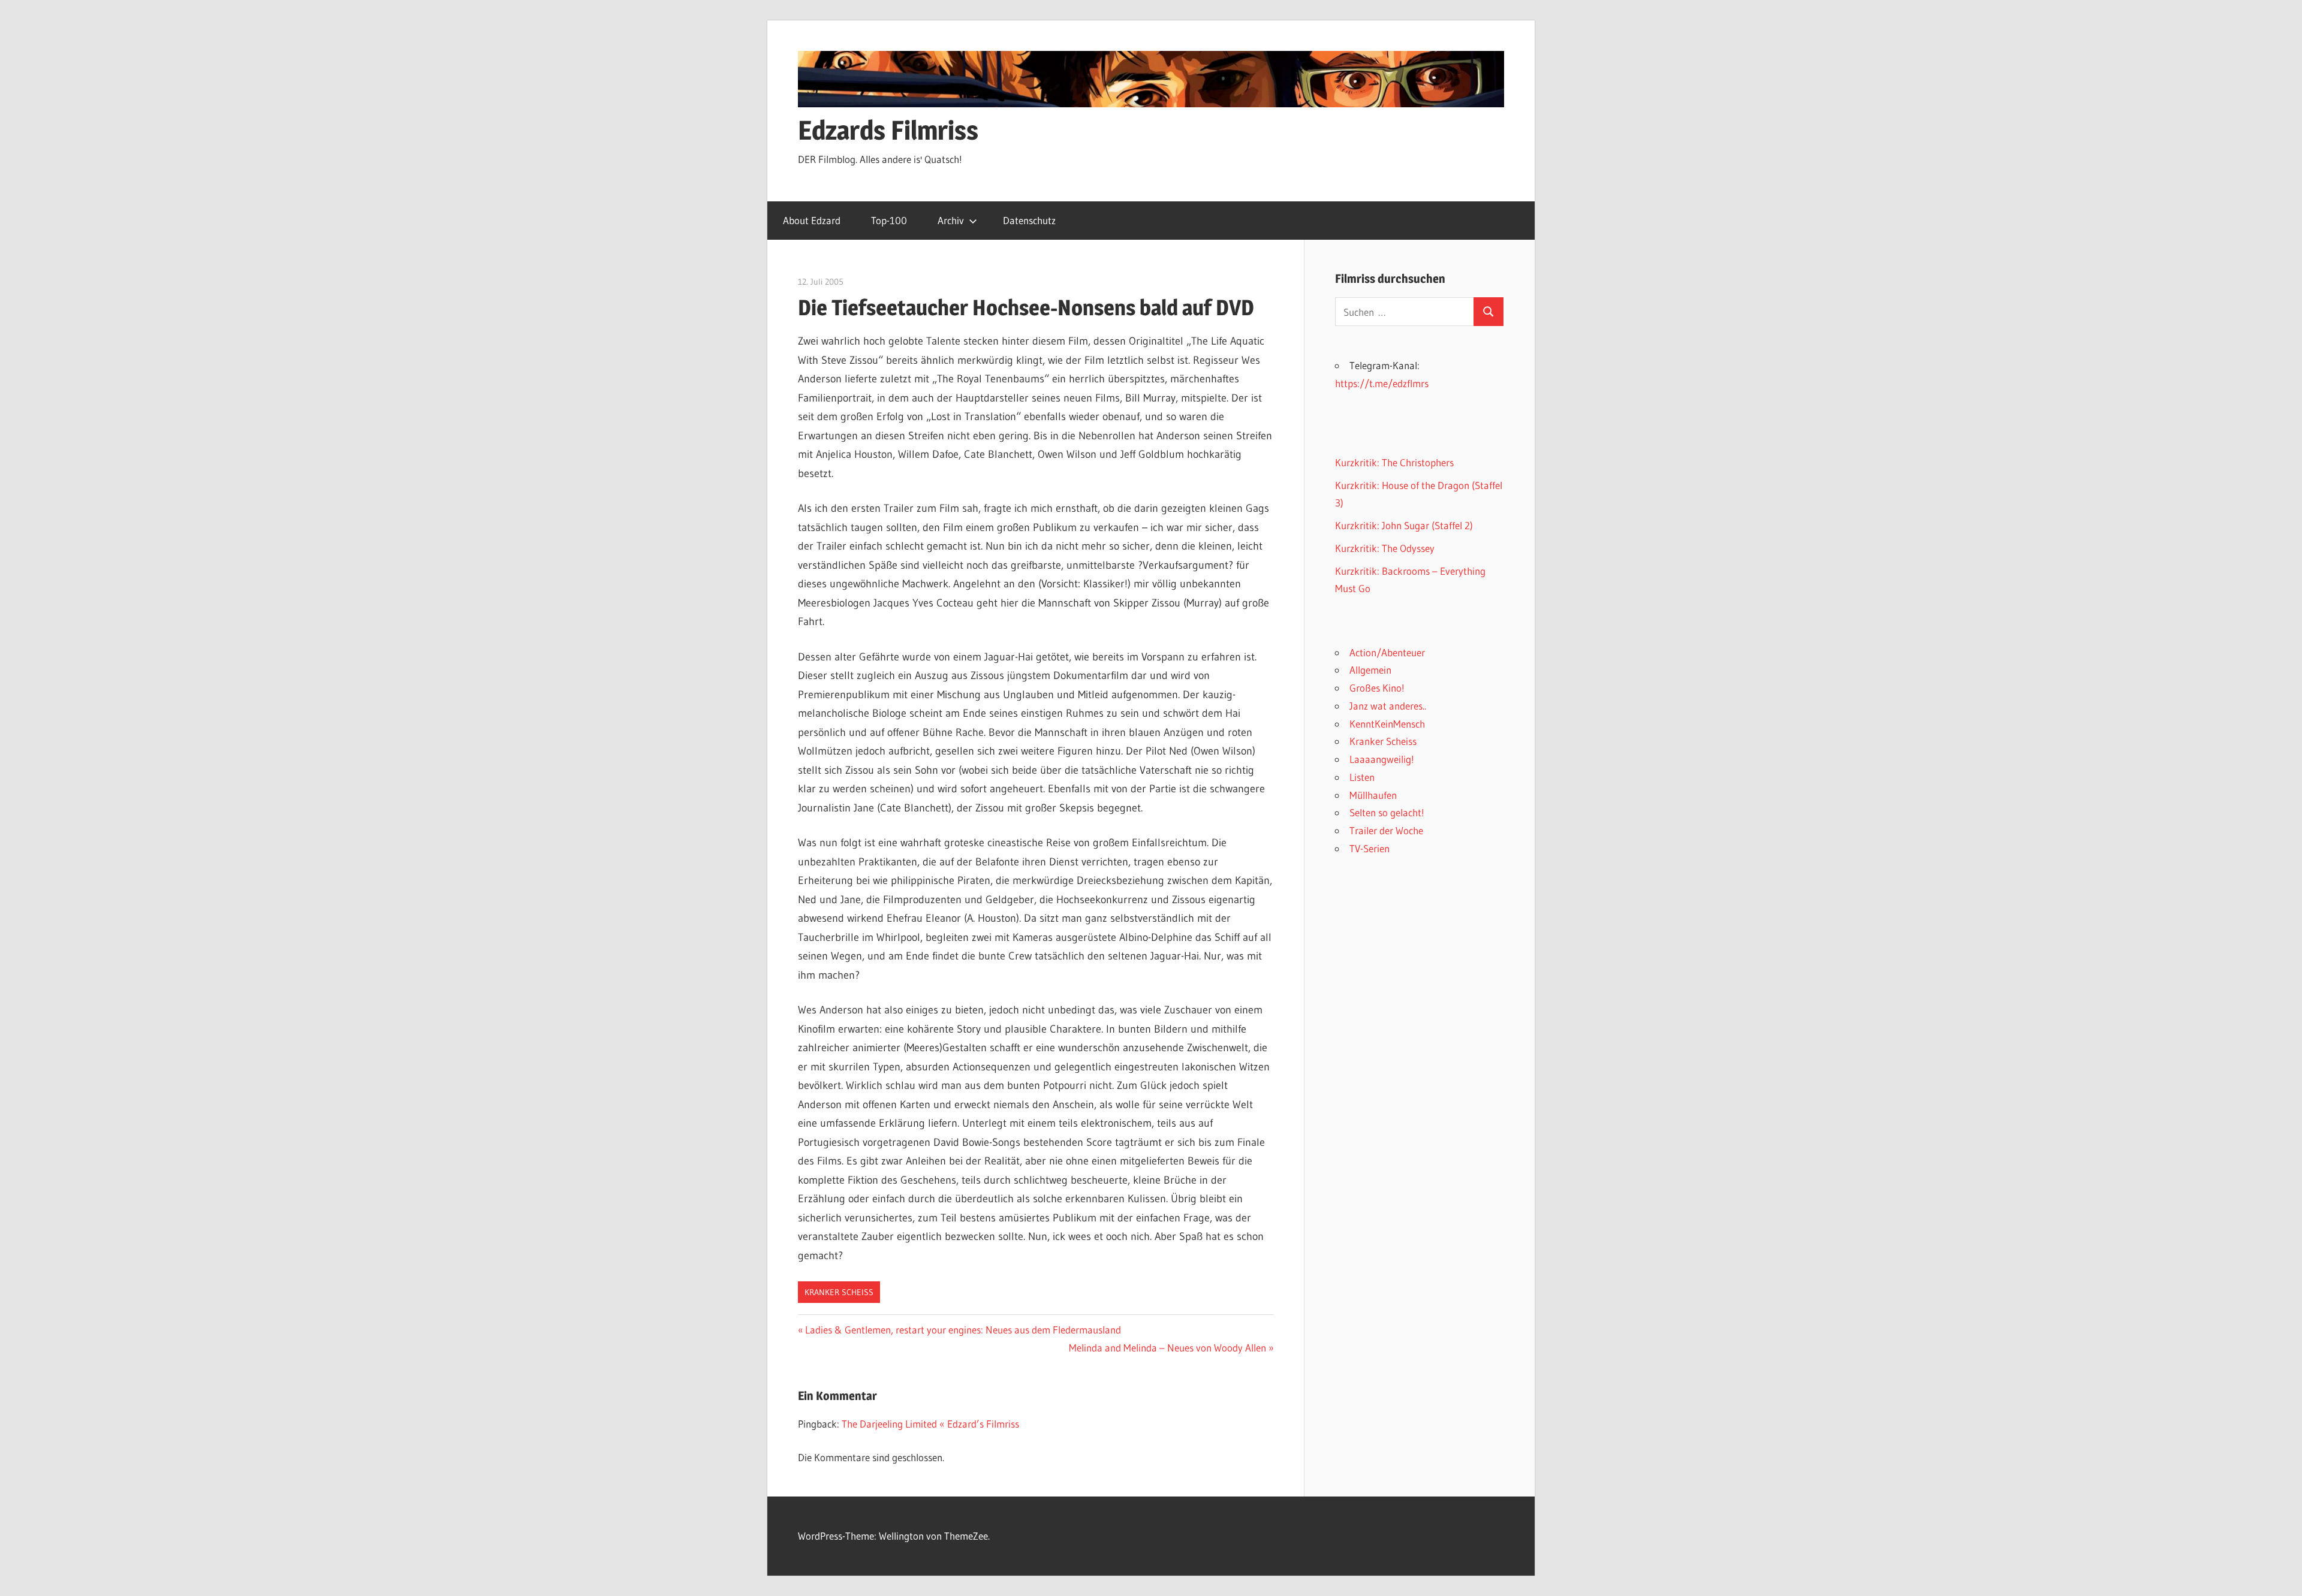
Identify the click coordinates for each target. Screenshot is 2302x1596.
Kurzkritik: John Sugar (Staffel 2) (1404, 525)
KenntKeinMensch (1387, 724)
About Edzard (812, 220)
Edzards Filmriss (888, 130)
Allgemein (1370, 670)
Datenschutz (1029, 220)
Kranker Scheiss (839, 1292)
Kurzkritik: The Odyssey (1385, 548)
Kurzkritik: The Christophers (1394, 462)
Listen (1362, 777)
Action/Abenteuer (1387, 652)
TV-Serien (1370, 848)
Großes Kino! (1377, 688)
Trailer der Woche (1386, 830)
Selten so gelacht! (1387, 812)
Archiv (951, 220)
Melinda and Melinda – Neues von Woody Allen (1167, 1348)
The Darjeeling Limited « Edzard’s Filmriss (930, 1424)
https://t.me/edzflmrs (1382, 383)
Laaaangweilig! (1382, 759)
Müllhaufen (1373, 795)
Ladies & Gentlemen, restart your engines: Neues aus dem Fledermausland (963, 1330)
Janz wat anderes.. (1388, 706)
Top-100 (889, 220)
